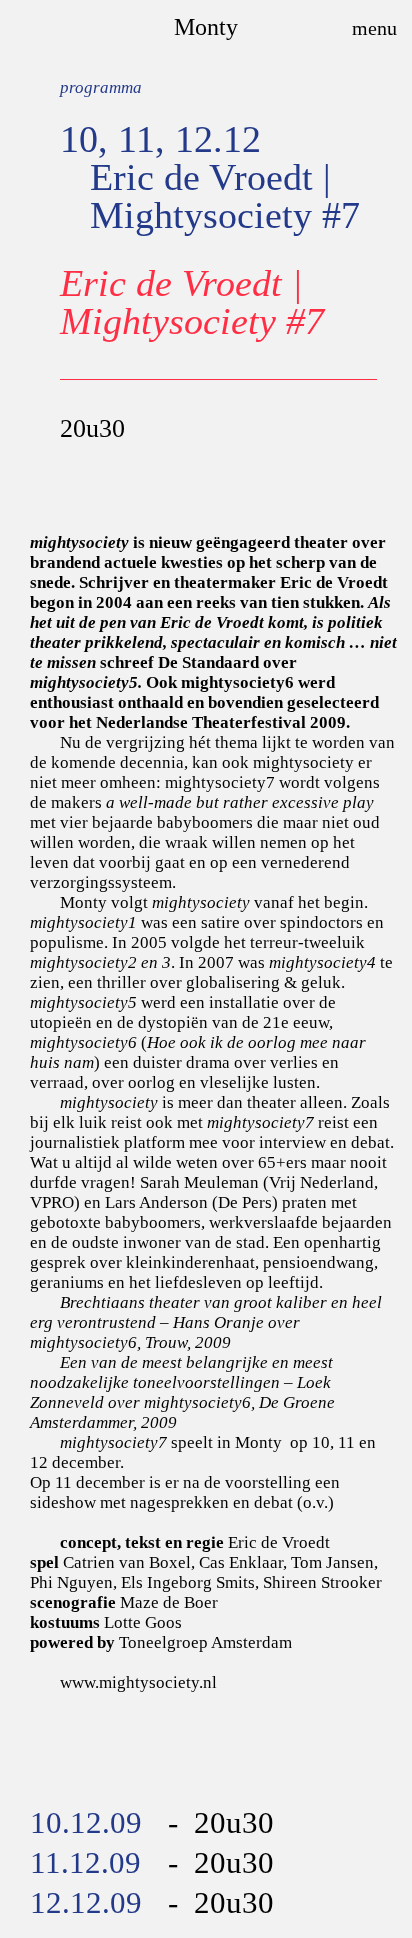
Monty (206, 27)
